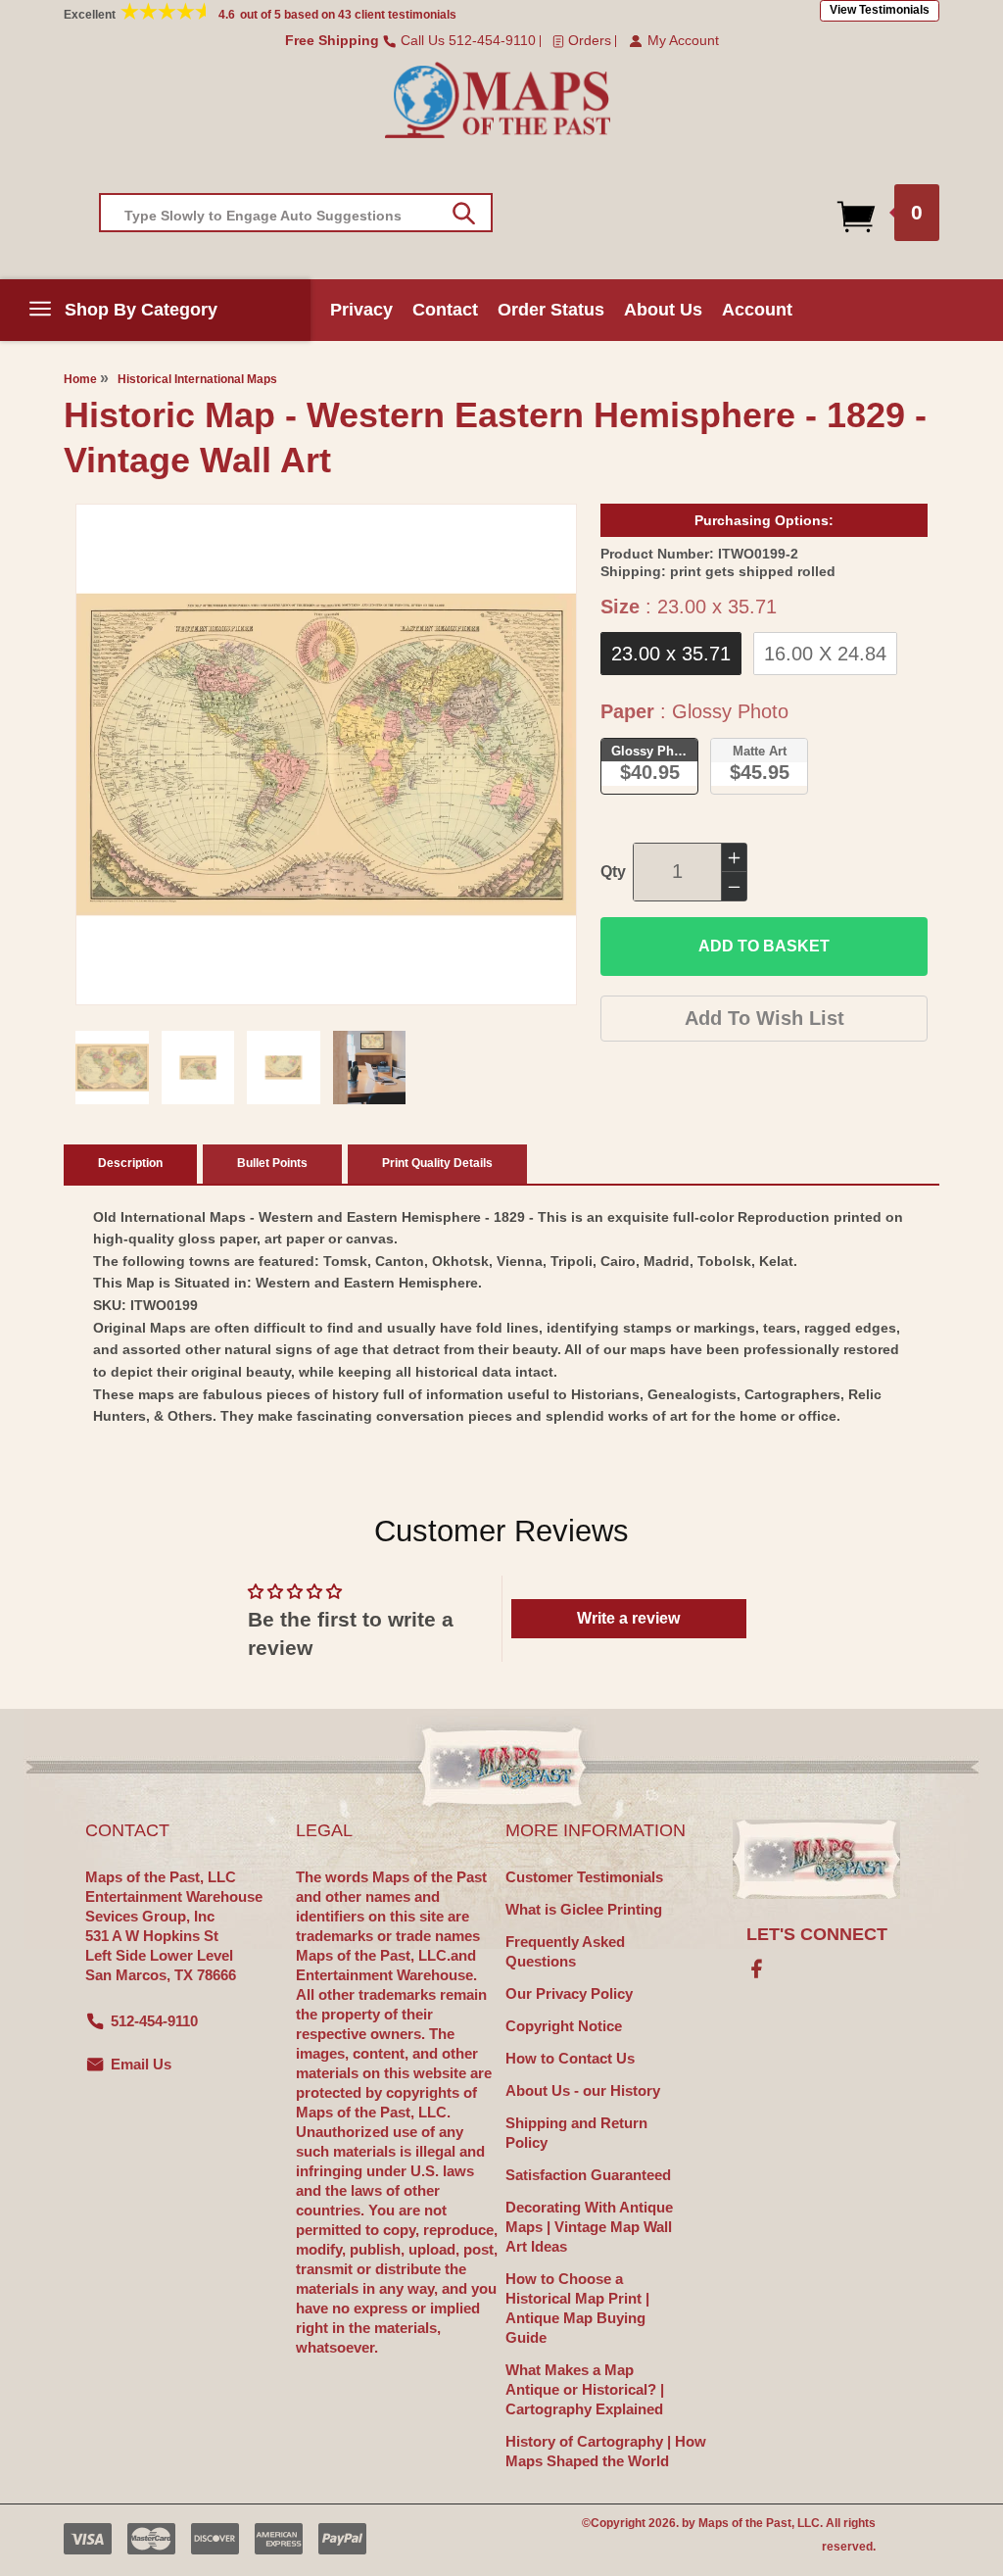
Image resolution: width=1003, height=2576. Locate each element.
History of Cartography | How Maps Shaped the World (606, 2451)
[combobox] (296, 213)
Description (130, 1163)
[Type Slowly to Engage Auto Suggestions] (464, 214)
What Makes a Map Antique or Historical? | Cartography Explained (585, 2389)
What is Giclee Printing (584, 1909)
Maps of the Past (745, 2523)
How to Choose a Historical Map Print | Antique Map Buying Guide (577, 2308)
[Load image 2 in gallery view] (198, 1068)
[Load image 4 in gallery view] (370, 1068)
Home (80, 379)
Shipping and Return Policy (576, 2133)
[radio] (671, 654)
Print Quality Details (437, 1163)
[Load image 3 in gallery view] (284, 1068)
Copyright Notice (564, 2026)
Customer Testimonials (584, 1877)
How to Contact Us (570, 2058)
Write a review (628, 1618)
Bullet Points (272, 1163)
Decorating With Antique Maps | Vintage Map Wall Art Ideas (589, 2227)
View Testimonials (880, 10)
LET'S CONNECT (817, 1934)
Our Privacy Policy (569, 1993)
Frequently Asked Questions (565, 1951)
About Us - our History (583, 2090)
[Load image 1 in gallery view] (112, 1068)
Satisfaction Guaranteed (588, 2175)
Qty (613, 872)
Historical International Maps (197, 379)
